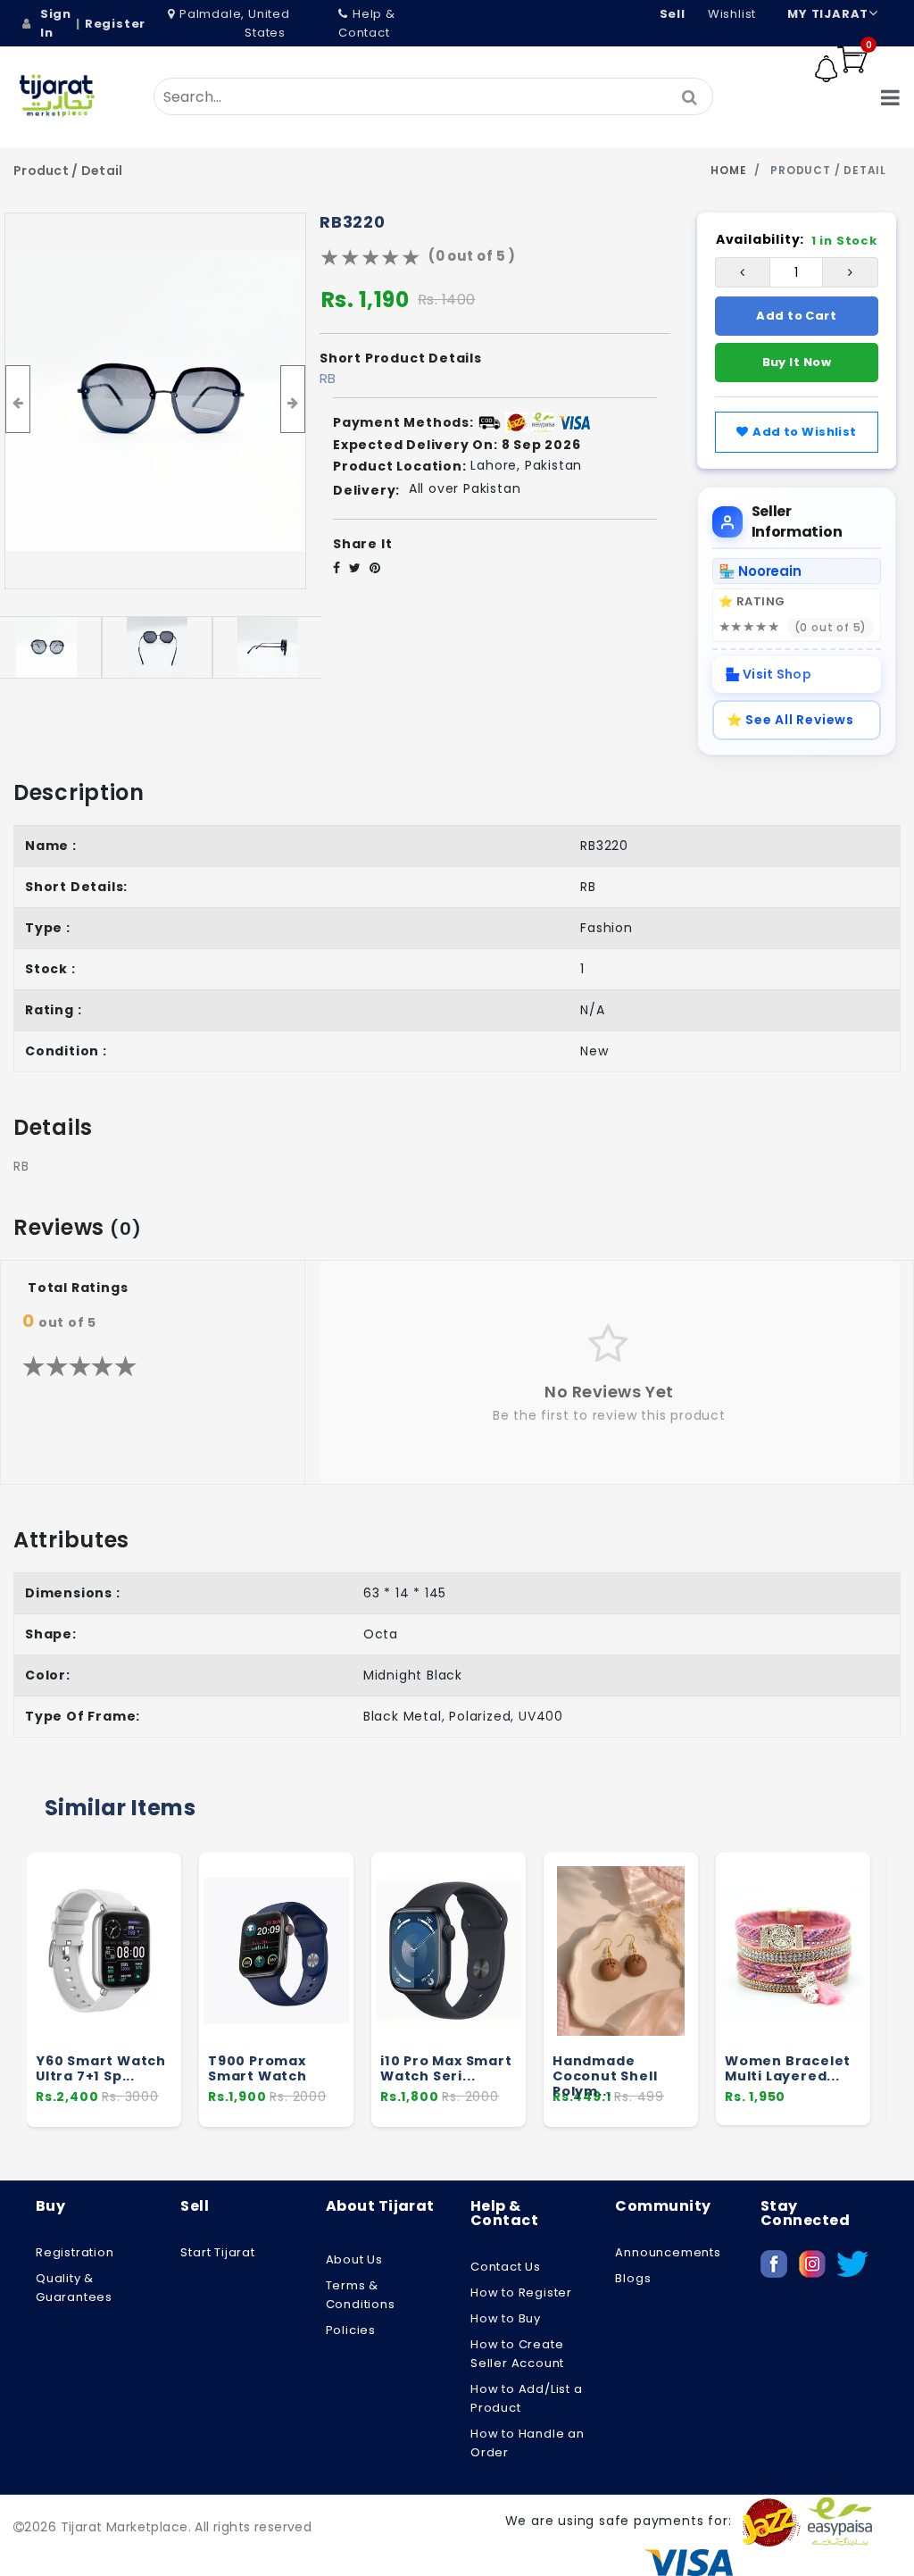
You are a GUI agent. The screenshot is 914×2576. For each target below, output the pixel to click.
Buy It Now (797, 362)
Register (115, 24)
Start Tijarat (217, 2252)
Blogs (633, 2278)
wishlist (732, 14)
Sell (673, 14)
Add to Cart (796, 316)
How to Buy (506, 2318)
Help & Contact (367, 23)
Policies (351, 2330)
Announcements (668, 2252)
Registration (75, 2252)
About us (354, 2259)
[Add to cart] (160, 1958)
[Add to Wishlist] (159, 1992)
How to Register (521, 2293)
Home (728, 170)
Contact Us (506, 2267)
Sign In (56, 23)
